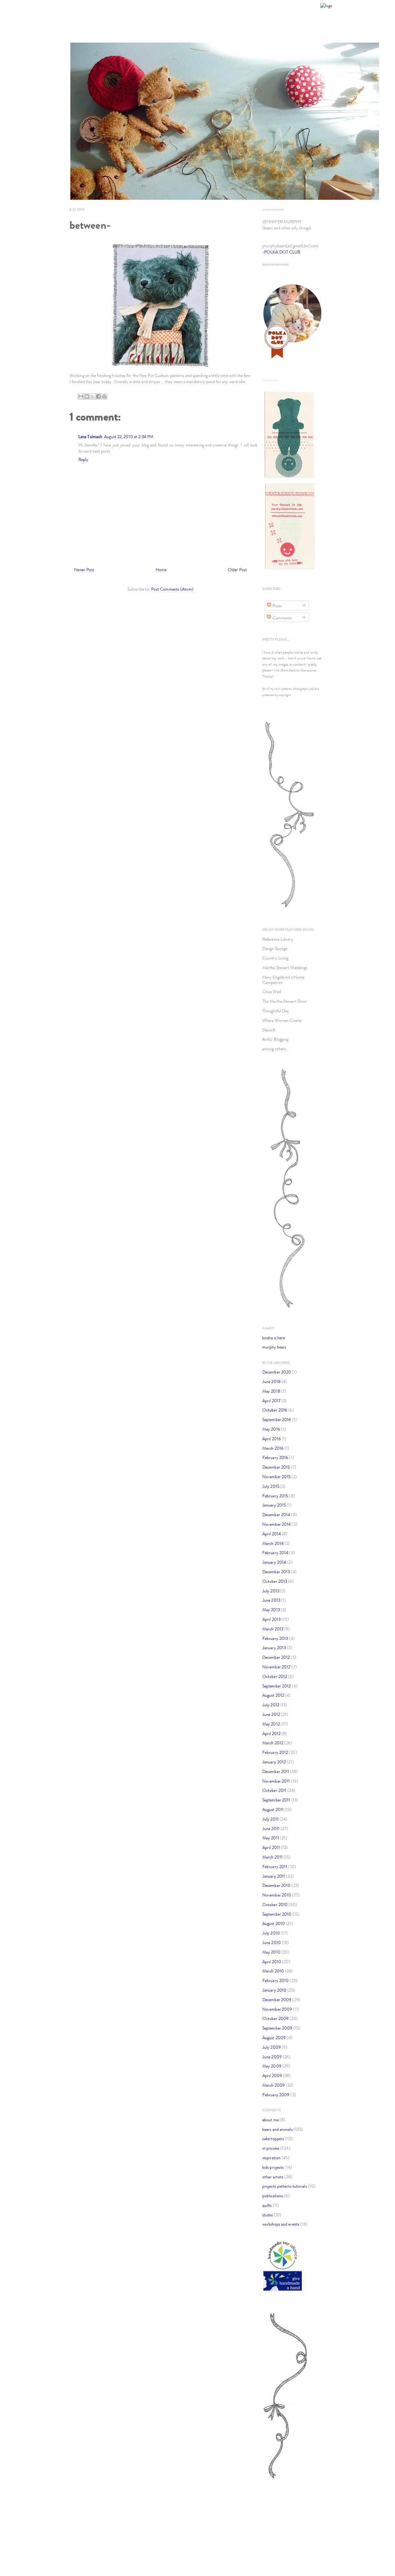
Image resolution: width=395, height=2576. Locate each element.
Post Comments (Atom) (172, 589)
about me (270, 2120)
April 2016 (272, 1439)
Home (161, 570)
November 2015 (276, 1477)
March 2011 (272, 1857)
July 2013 (271, 1591)
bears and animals (277, 2129)
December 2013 (276, 1572)
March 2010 (273, 1971)
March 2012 (273, 1743)
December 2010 (276, 1886)
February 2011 (275, 1867)
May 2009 (272, 2066)
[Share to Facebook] (98, 396)
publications (273, 2196)
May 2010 (271, 1952)
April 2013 (271, 1619)
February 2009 (276, 2095)
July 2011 (270, 1819)
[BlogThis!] (87, 396)
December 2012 (276, 1657)
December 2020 (277, 1372)
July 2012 (271, 1705)
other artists (273, 2177)
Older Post (237, 570)
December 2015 (276, 1467)
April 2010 (272, 1962)
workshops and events (281, 2224)
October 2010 (275, 1905)
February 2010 (275, 1981)
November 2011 (276, 1781)
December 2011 (276, 1772)
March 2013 (273, 1629)
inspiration (271, 2158)
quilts (267, 2205)
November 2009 (277, 2009)
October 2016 (275, 1410)
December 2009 (277, 2000)
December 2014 (276, 1515)
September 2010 (277, 1914)
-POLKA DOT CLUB (281, 252)
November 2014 (276, 1524)
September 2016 (277, 1420)
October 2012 (275, 1677)
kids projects (273, 2167)
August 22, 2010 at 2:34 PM (129, 437)
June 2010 (272, 1943)
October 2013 (275, 1581)
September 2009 (277, 2028)
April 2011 (271, 1848)
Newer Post (84, 570)
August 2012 (273, 1695)
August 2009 (274, 2038)
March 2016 (273, 1448)
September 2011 (276, 1800)
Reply (83, 460)
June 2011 (271, 1829)
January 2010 (274, 1990)
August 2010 (274, 1924)
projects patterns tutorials (285, 2186)
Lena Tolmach (90, 437)
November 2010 (277, 1895)
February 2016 (275, 1458)
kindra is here (274, 1338)
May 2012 (271, 1724)
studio (268, 2215)
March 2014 (273, 1543)
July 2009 (272, 2047)
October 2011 (274, 1790)
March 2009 (274, 2085)
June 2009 (272, 2057)
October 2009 (275, 2019)
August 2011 (273, 1810)
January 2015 (274, 1505)
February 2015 (275, 1496)
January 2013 (274, 1648)
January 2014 (274, 1562)
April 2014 (272, 1534)
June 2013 (271, 1600)
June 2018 (271, 1382)
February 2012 (275, 1752)
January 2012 (274, 1762)
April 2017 (271, 1401)
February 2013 (275, 1639)
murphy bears (274, 1347)
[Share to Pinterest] (104, 396)
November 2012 (276, 1667)
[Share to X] (93, 396)
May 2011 (271, 1838)
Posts (277, 606)
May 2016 (271, 1429)
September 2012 (276, 1686)
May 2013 (271, 1610)
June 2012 (271, 1715)
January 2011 (274, 1876)
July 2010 (271, 1933)
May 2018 (271, 1391)
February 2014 (275, 1553)
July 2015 (271, 1486)
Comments (282, 618)
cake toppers (273, 2139)
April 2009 (272, 2076)
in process (271, 2148)
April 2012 (271, 1734)
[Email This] (81, 396)
